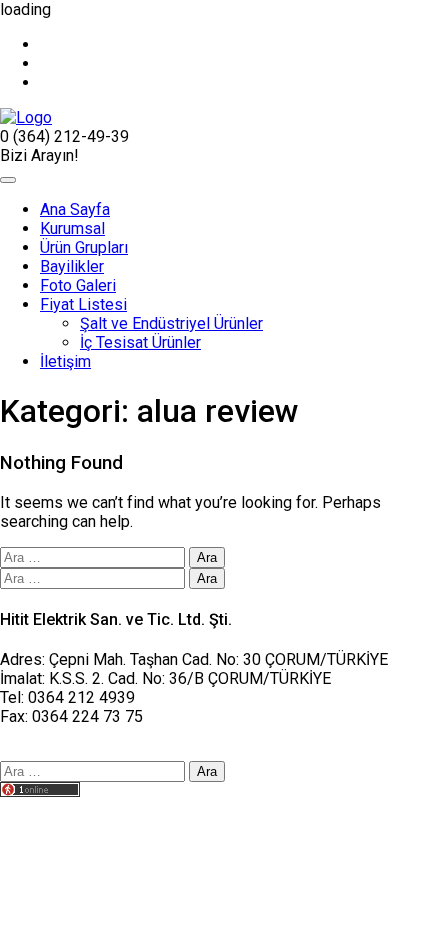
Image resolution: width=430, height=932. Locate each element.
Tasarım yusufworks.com (87, 810)
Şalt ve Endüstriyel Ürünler (171, 323)
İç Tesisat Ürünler (140, 342)
